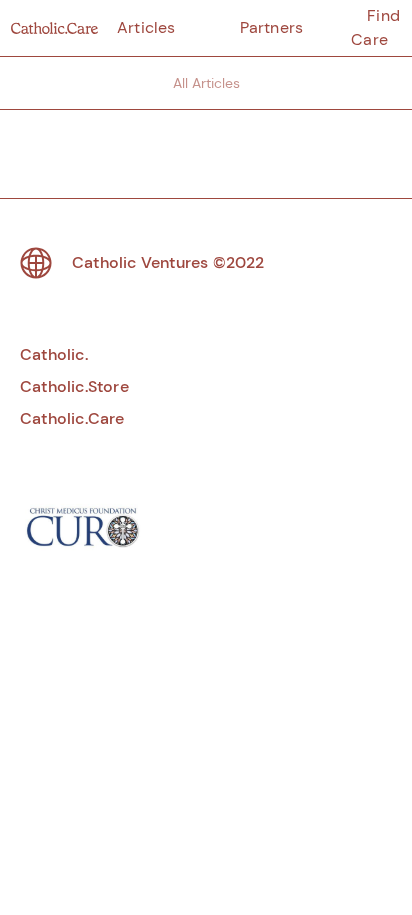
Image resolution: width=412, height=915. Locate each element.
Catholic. (54, 354)
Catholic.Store (74, 386)
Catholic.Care (72, 418)
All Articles (206, 83)
